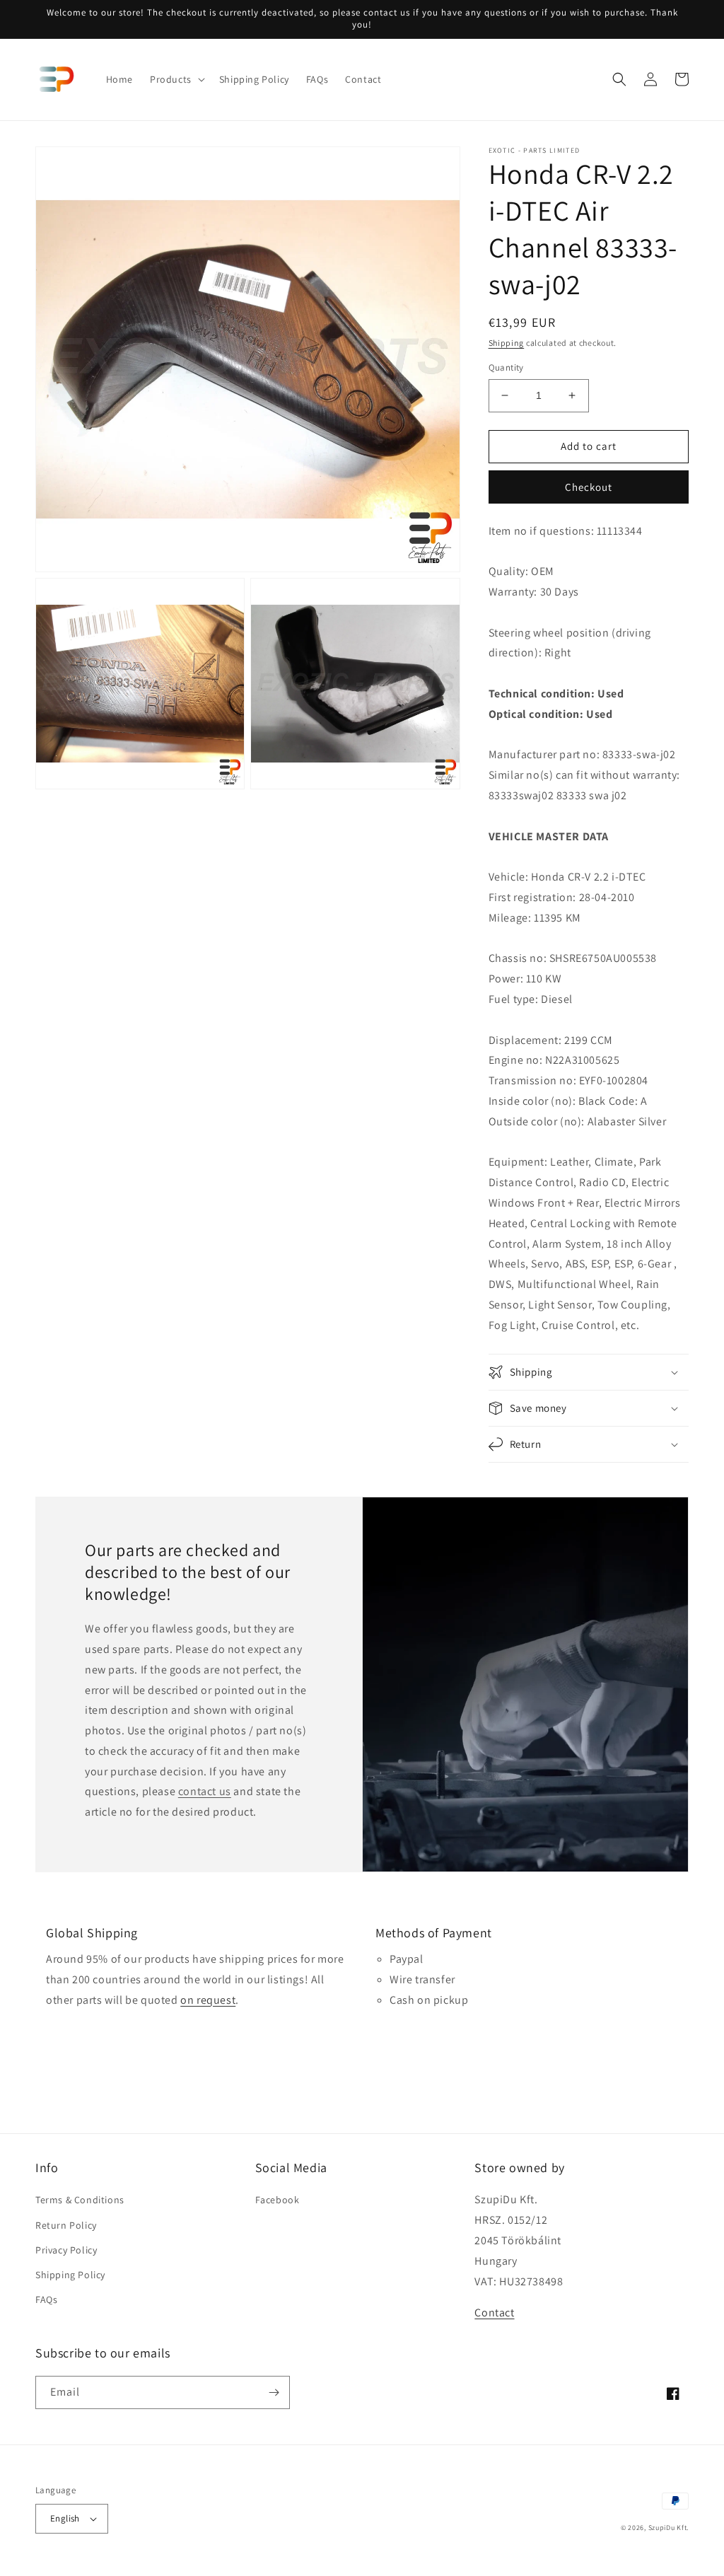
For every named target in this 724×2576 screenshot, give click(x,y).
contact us (205, 1791)
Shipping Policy (70, 2275)
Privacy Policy (66, 2250)
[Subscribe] (274, 2392)
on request (208, 2000)
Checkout (589, 487)
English (65, 2518)
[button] (176, 79)
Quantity (506, 367)
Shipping (507, 343)
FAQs (46, 2299)
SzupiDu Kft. (668, 2528)
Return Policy (66, 2225)
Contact (494, 2313)
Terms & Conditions (80, 2200)
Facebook (278, 2200)
